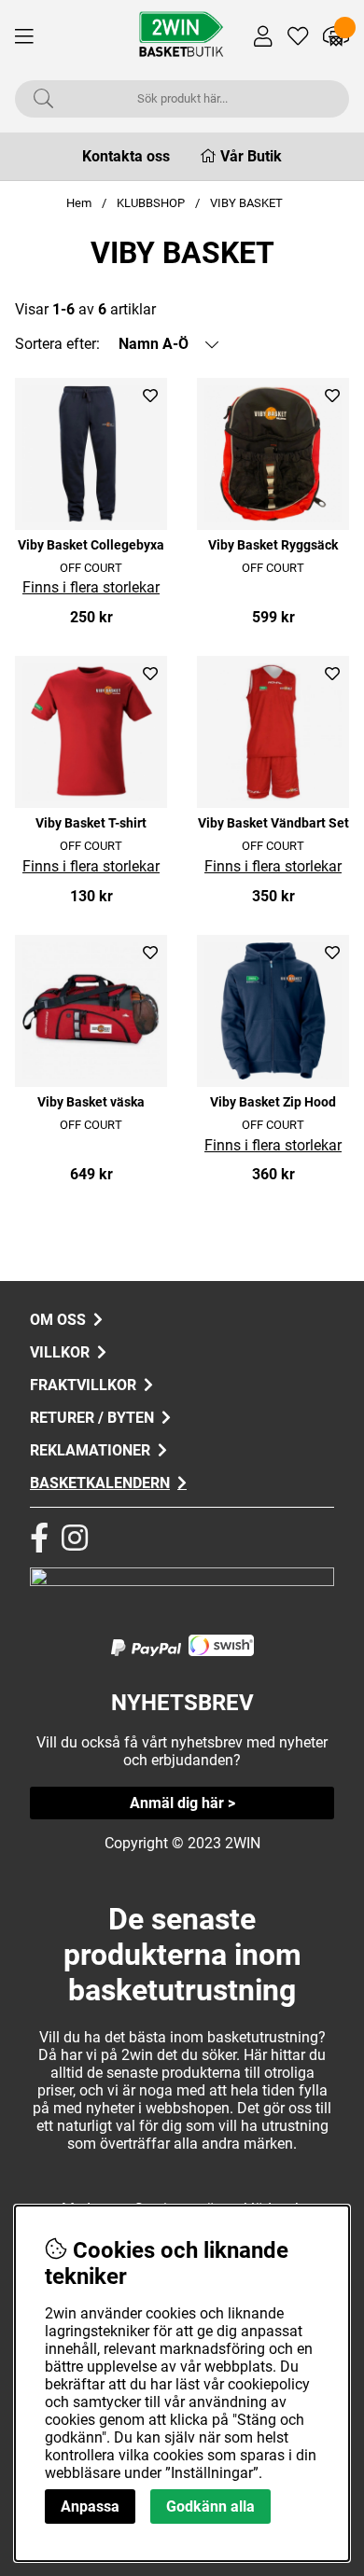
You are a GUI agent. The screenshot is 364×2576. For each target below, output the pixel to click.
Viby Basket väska (91, 1102)
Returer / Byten (92, 1418)
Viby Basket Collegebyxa (91, 545)
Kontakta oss (126, 156)
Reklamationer (90, 1450)
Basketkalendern (100, 1483)
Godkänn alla (210, 2506)
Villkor (60, 1352)
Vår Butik (251, 156)
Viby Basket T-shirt (91, 823)
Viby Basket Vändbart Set (273, 823)
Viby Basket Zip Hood (273, 1102)
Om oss (58, 1320)
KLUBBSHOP (151, 203)
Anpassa (90, 2506)
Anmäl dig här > (182, 1803)
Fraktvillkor (83, 1385)
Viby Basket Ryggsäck (273, 545)
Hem (79, 203)
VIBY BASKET (246, 203)
